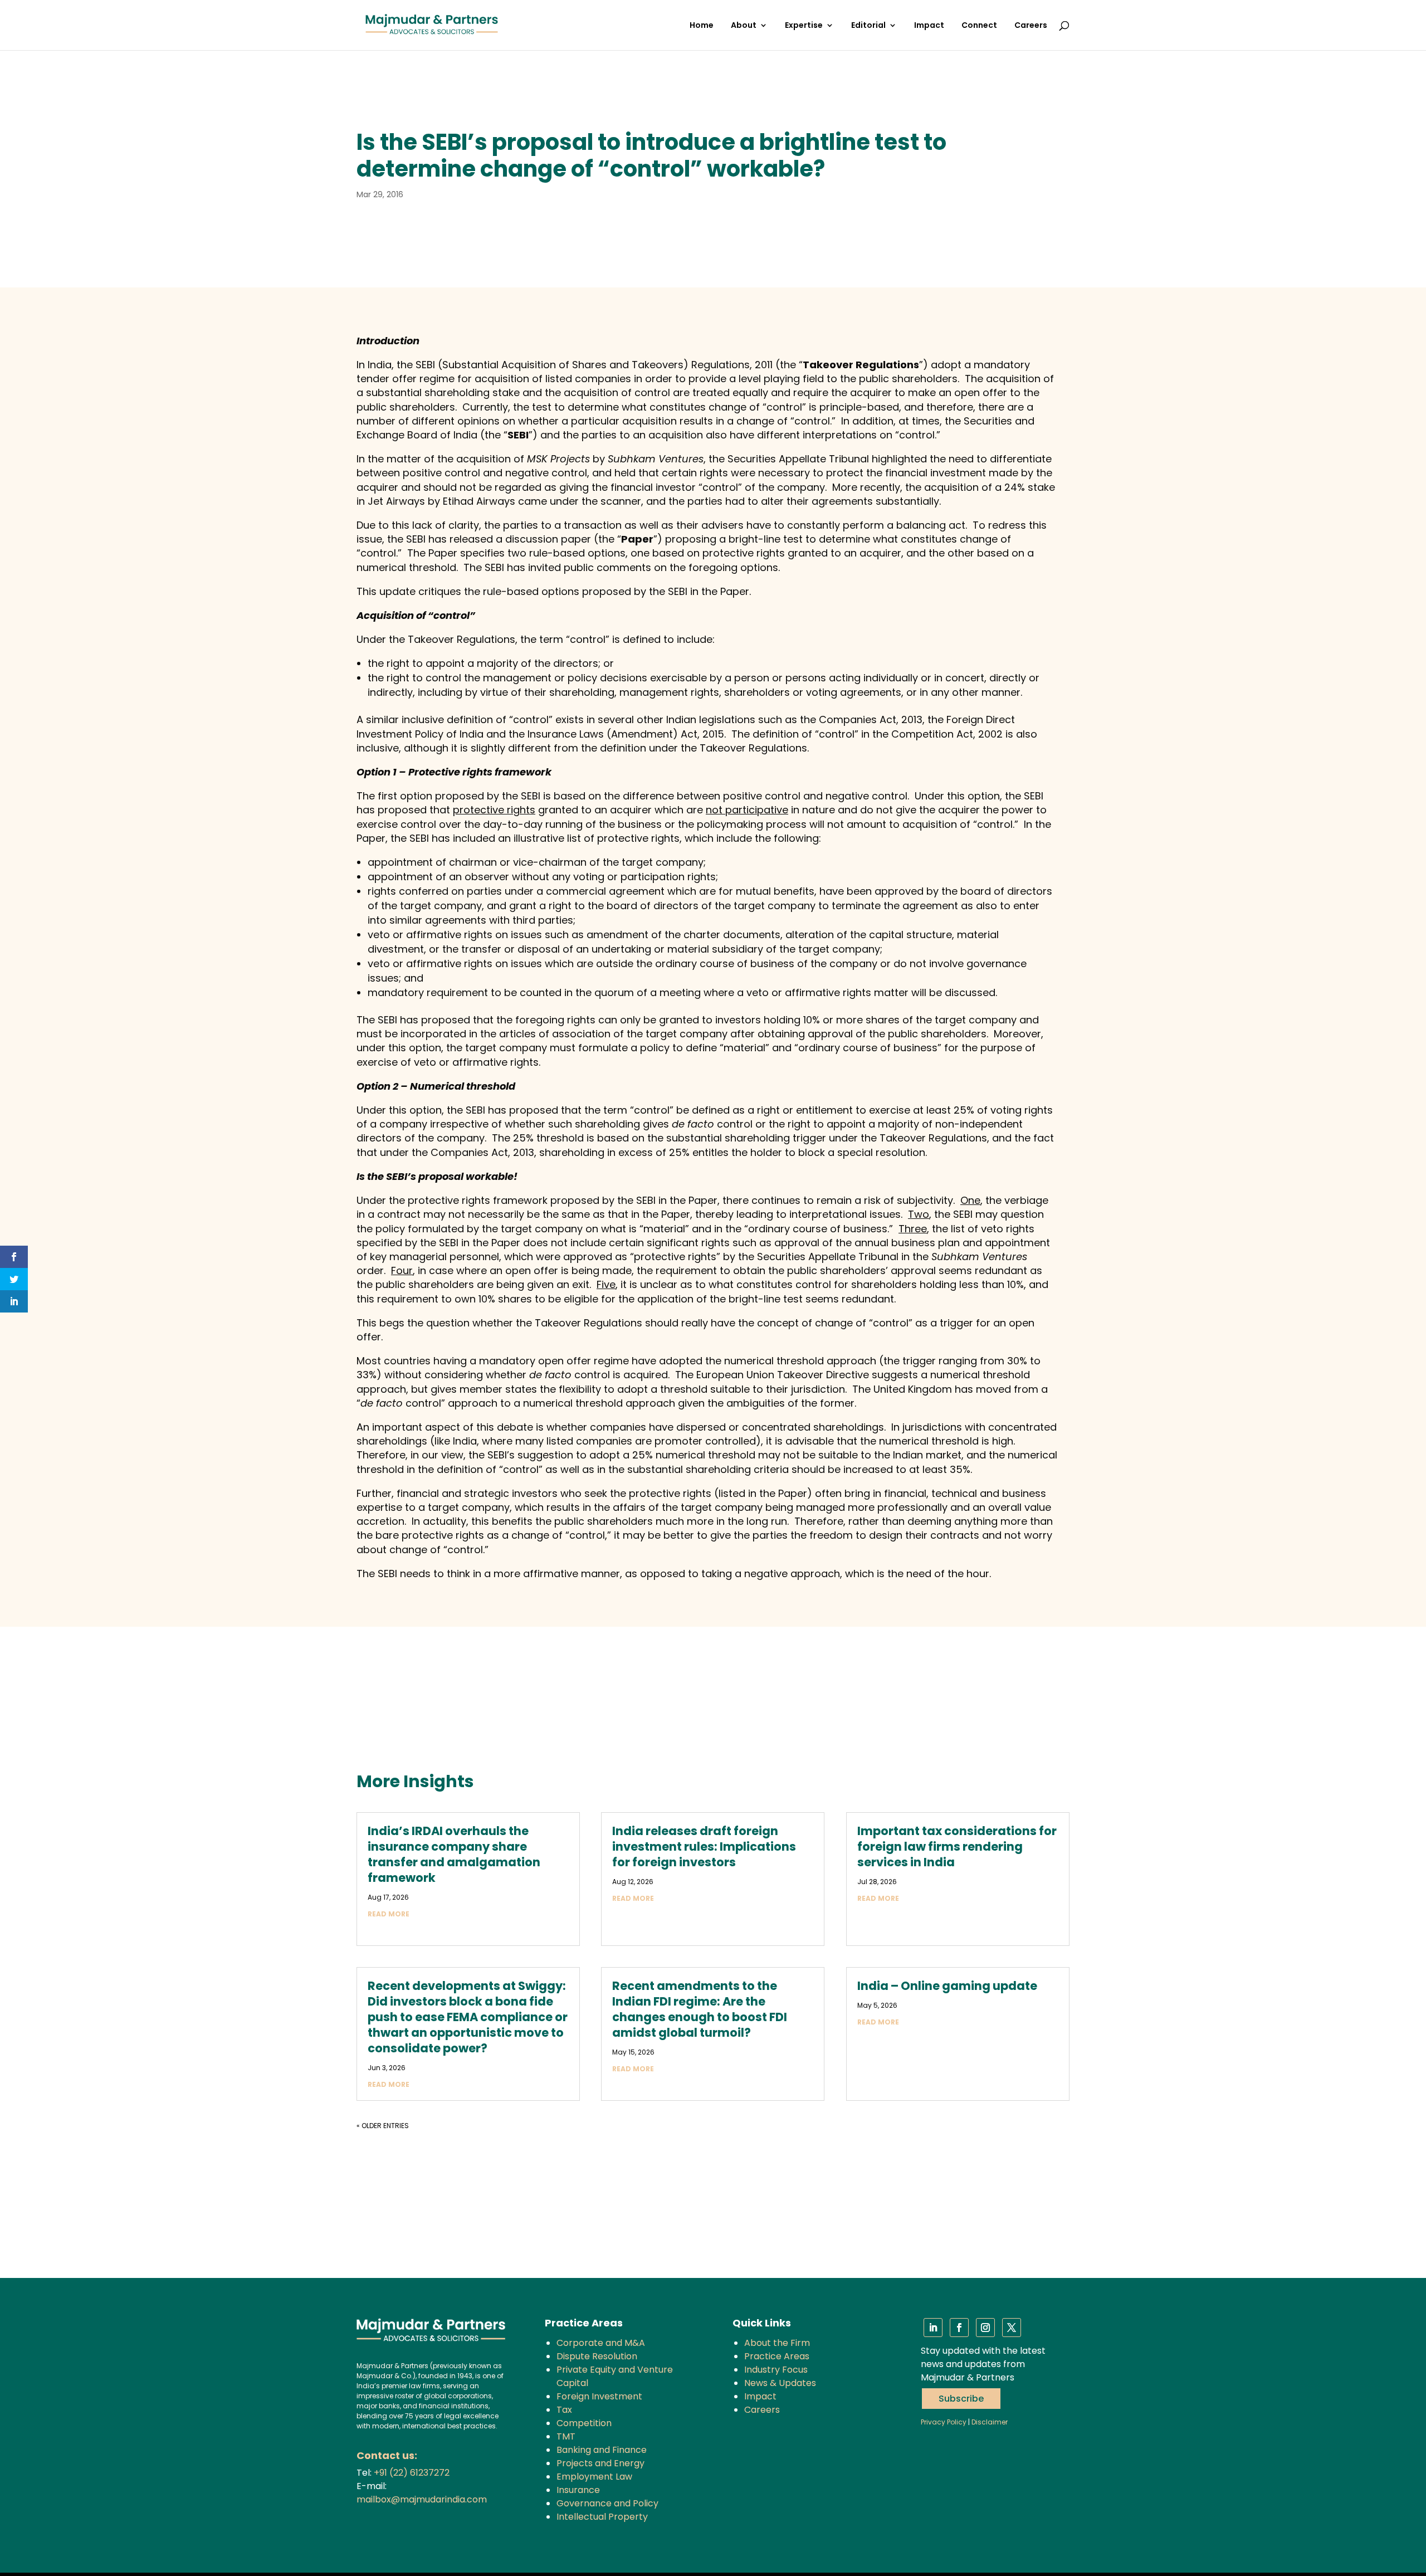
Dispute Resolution (597, 2356)
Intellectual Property (602, 2517)
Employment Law (594, 2477)
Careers (1031, 26)
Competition (584, 2423)
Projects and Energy (600, 2463)
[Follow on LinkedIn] (933, 2328)
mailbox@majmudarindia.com (422, 2499)
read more (389, 1914)
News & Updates (780, 2383)
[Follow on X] (1012, 2328)
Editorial (868, 26)
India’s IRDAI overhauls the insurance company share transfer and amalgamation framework (454, 1854)
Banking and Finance (602, 2450)
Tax (564, 2410)
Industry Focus (776, 2370)
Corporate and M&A (601, 2343)
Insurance (578, 2490)
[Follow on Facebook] (959, 2328)
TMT (566, 2436)
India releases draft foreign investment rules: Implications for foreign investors (704, 1846)
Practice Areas (777, 2356)
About (744, 26)
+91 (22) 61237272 (412, 2473)
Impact (929, 26)
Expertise (804, 26)
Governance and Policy (607, 2503)
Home (702, 26)
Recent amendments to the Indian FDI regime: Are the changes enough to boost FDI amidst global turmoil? (700, 2009)
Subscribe (961, 2399)
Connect (979, 26)
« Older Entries (383, 2126)
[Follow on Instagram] (985, 2328)
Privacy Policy (944, 2422)
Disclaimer (990, 2422)
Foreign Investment (599, 2396)
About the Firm (777, 2343)
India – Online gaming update (947, 1986)
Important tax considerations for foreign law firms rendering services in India (957, 1846)
